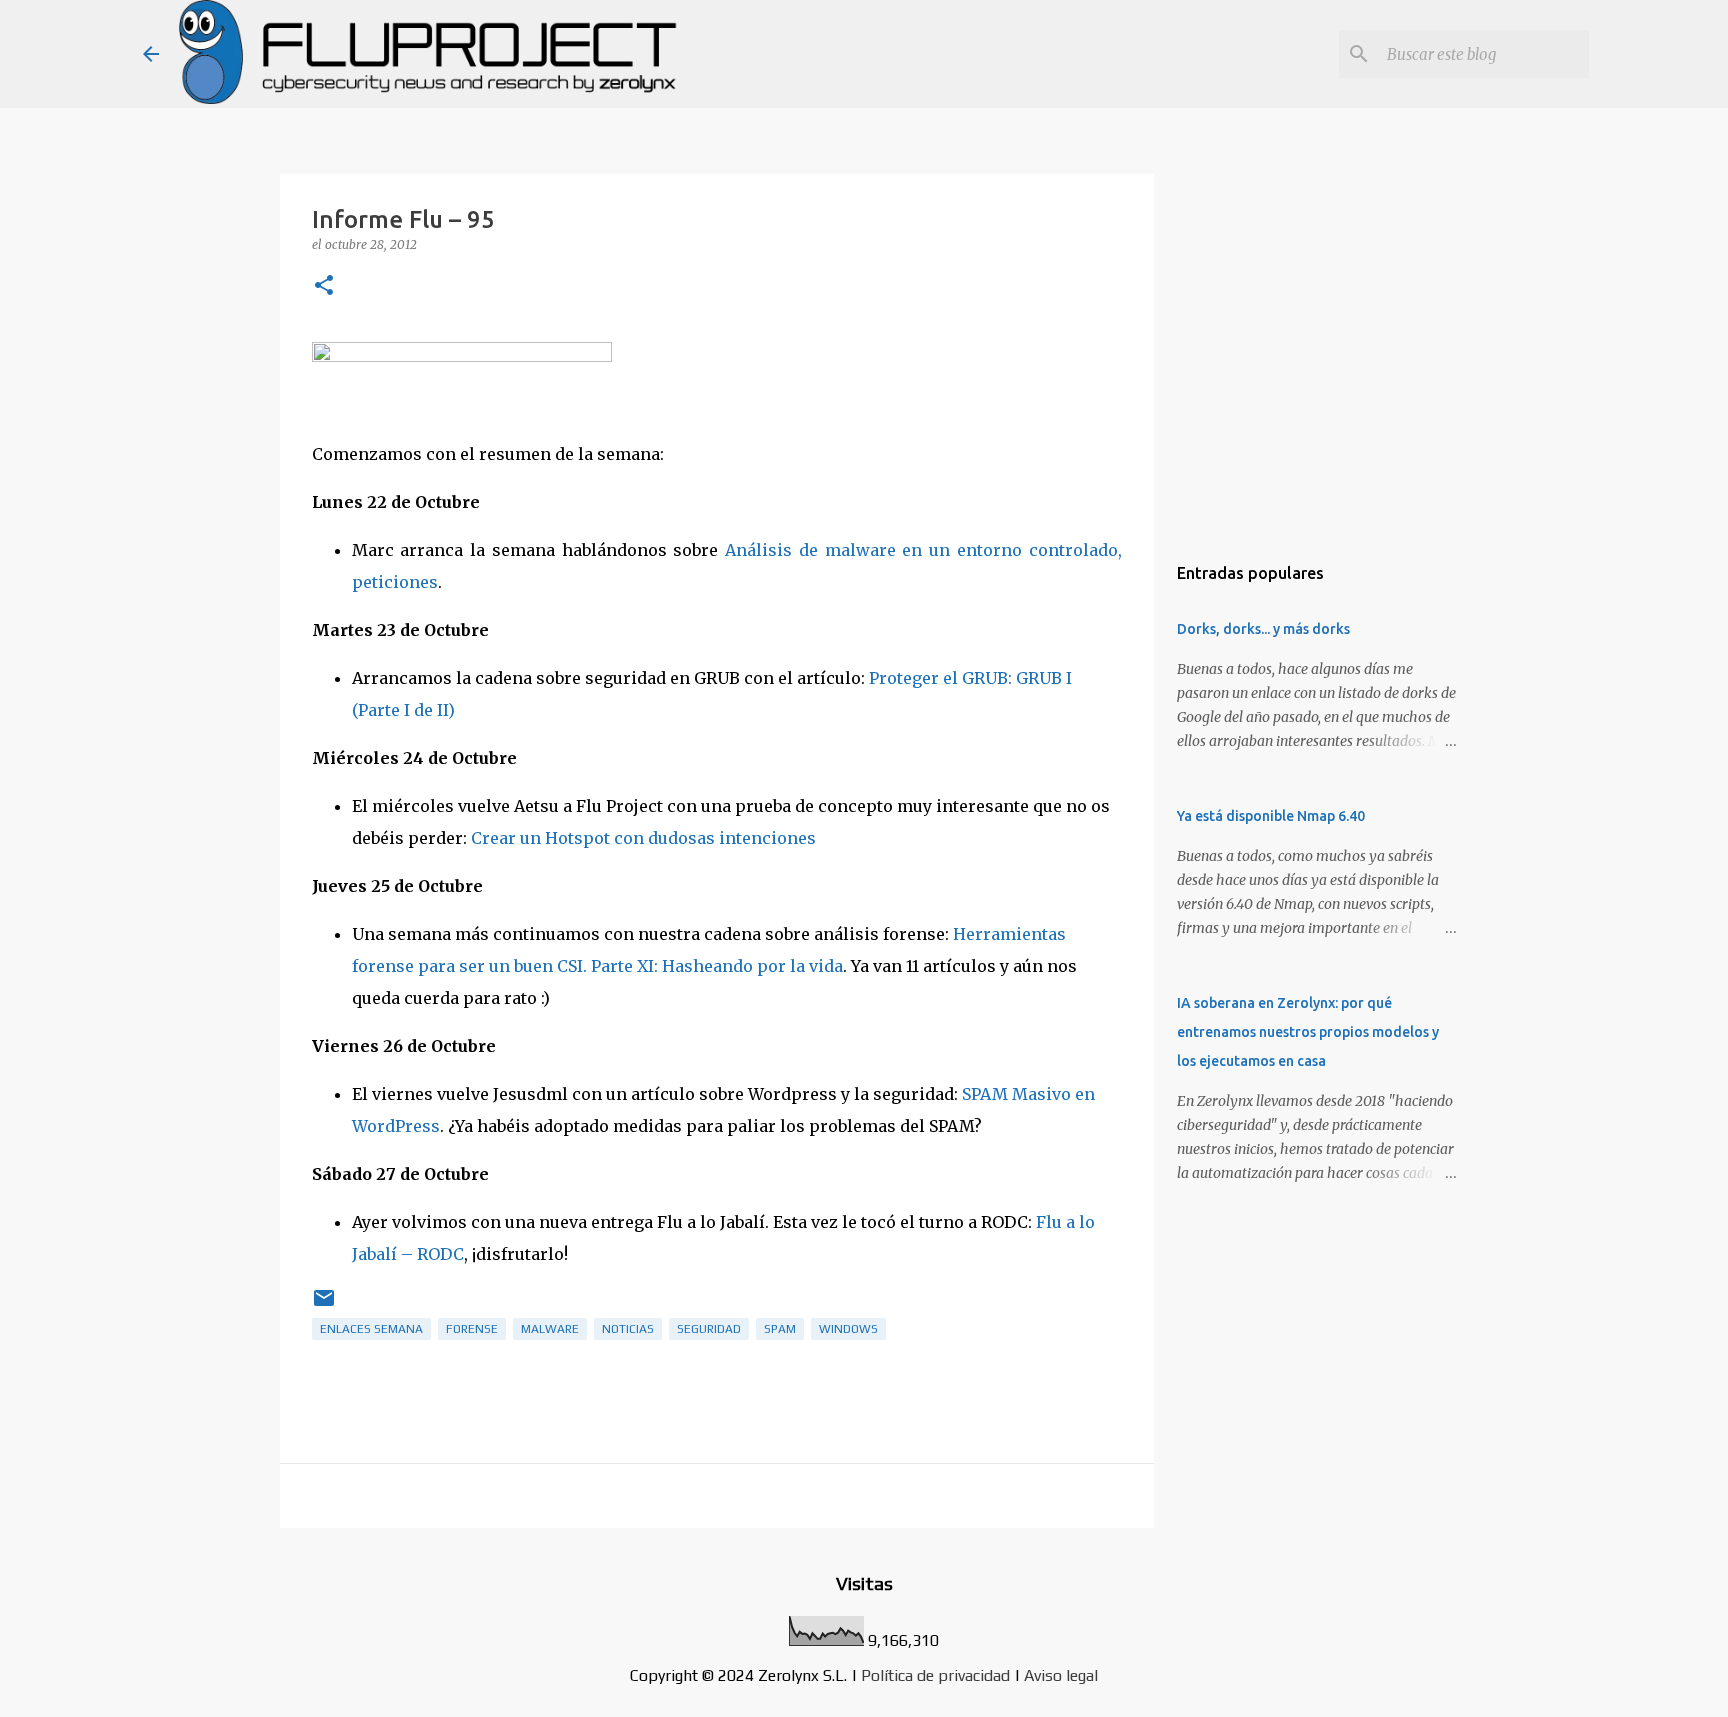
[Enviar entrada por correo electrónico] (324, 1306)
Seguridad (709, 1329)
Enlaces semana (371, 1329)
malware (550, 1329)
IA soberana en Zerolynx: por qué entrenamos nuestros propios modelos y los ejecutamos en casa (1308, 1032)
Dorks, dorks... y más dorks (1263, 629)
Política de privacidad (935, 1675)
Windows (848, 1329)
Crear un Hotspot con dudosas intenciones (643, 838)
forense (472, 1329)
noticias (628, 1329)
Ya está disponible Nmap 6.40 (1271, 816)
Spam (780, 1329)
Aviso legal (1061, 1675)
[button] (324, 286)
